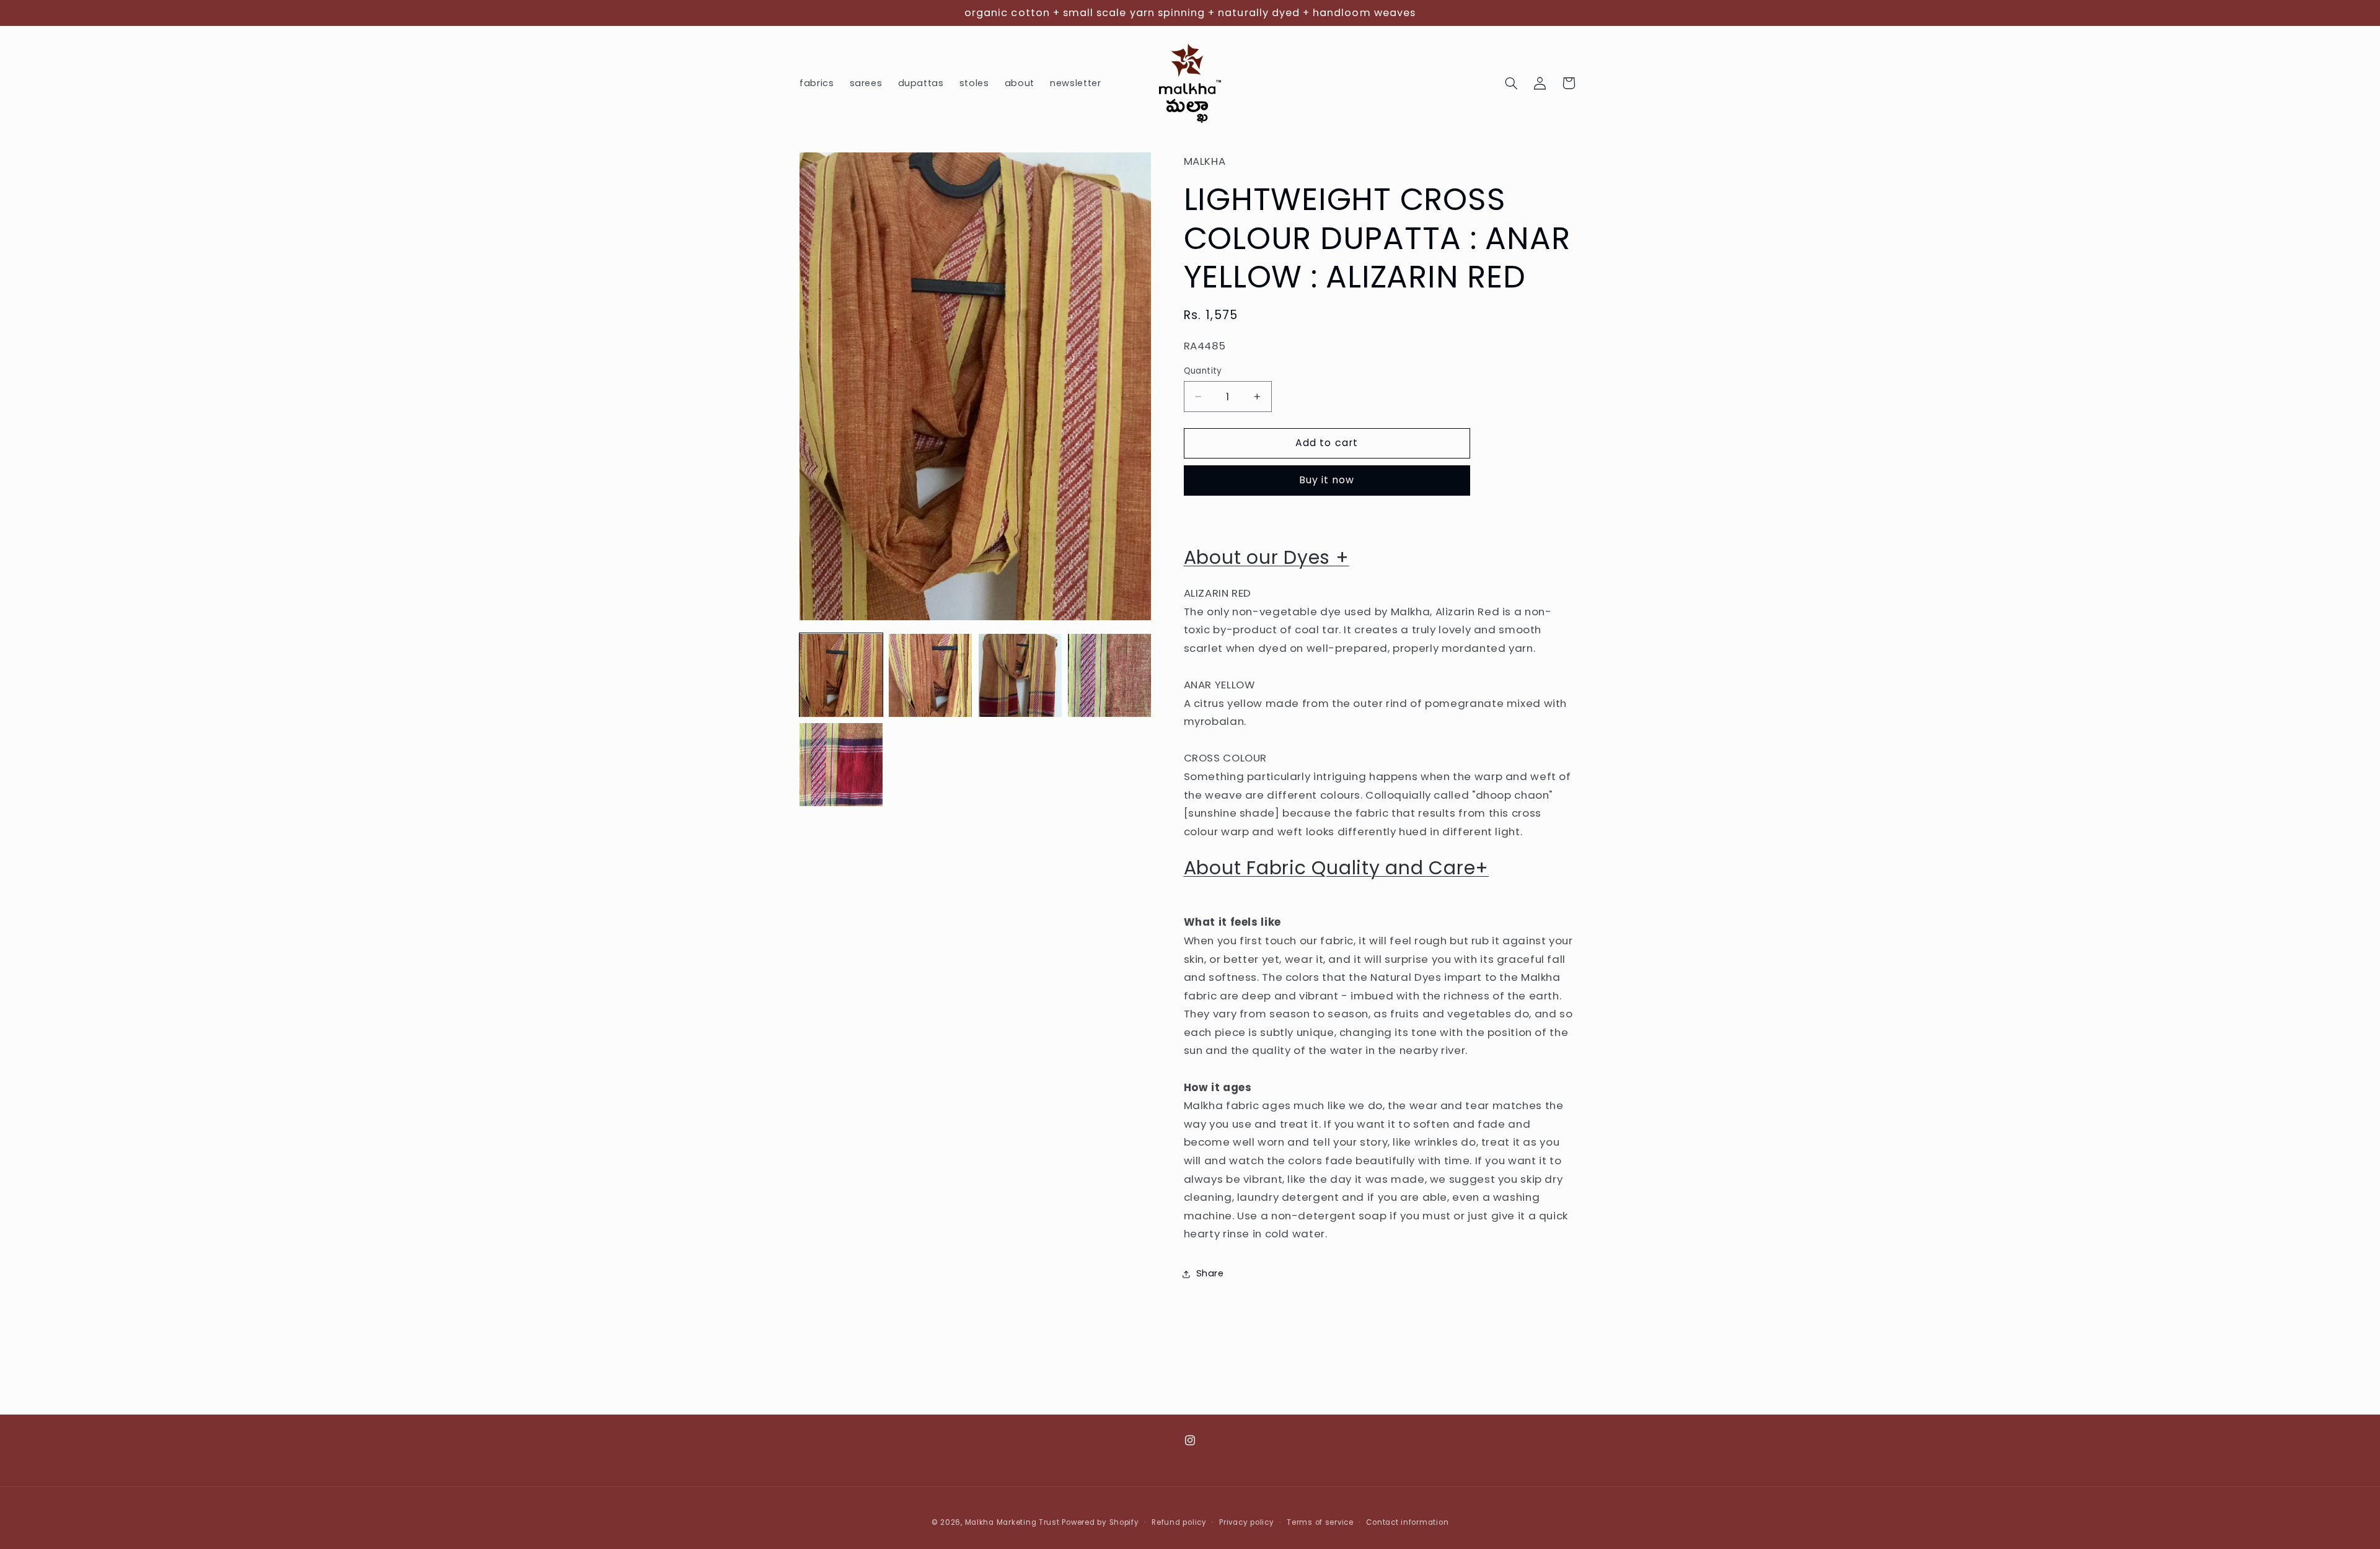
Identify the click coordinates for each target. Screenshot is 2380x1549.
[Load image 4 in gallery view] (1109, 675)
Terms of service (1320, 1522)
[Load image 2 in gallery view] (930, 675)
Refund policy (1179, 1522)
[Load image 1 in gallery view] (841, 675)
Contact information (1407, 1522)
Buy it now (1327, 480)
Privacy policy (1246, 1522)
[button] (1512, 83)
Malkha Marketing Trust (1012, 1522)
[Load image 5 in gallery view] (841, 765)
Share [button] (1210, 1274)
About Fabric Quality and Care (1337, 868)
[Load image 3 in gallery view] (1020, 675)
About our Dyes (1267, 557)
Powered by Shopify (1100, 1522)
